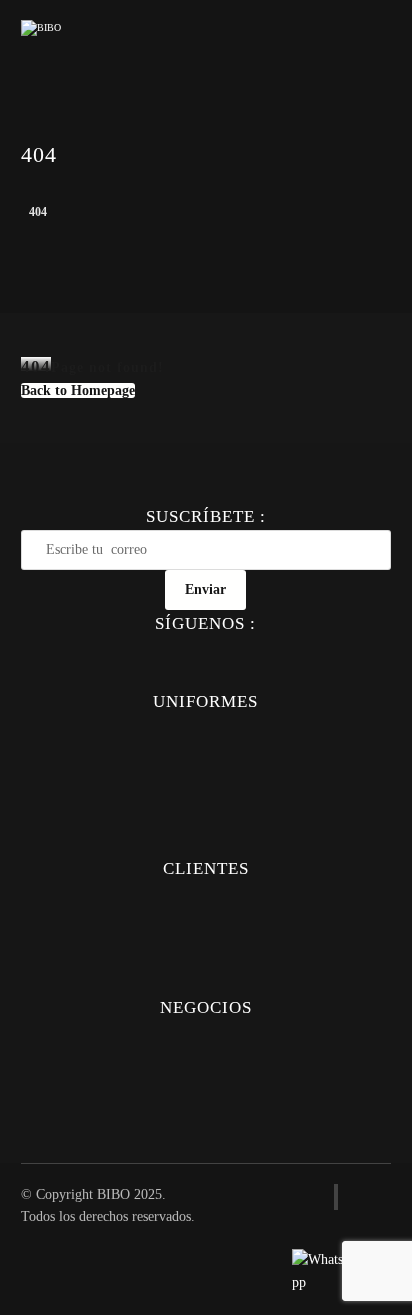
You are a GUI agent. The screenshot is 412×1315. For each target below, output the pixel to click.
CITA (206, 979)
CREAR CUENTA (206, 951)
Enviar (205, 589)
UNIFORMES (205, 728)
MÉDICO (205, 812)
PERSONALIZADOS (205, 923)
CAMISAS (206, 756)
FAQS (205, 895)
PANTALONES (205, 784)
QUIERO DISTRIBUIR (206, 1090)
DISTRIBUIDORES (206, 1034)
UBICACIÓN (205, 1062)
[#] (164, 651)
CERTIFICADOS (206, 1118)
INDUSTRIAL (205, 840)
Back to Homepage (78, 390)
